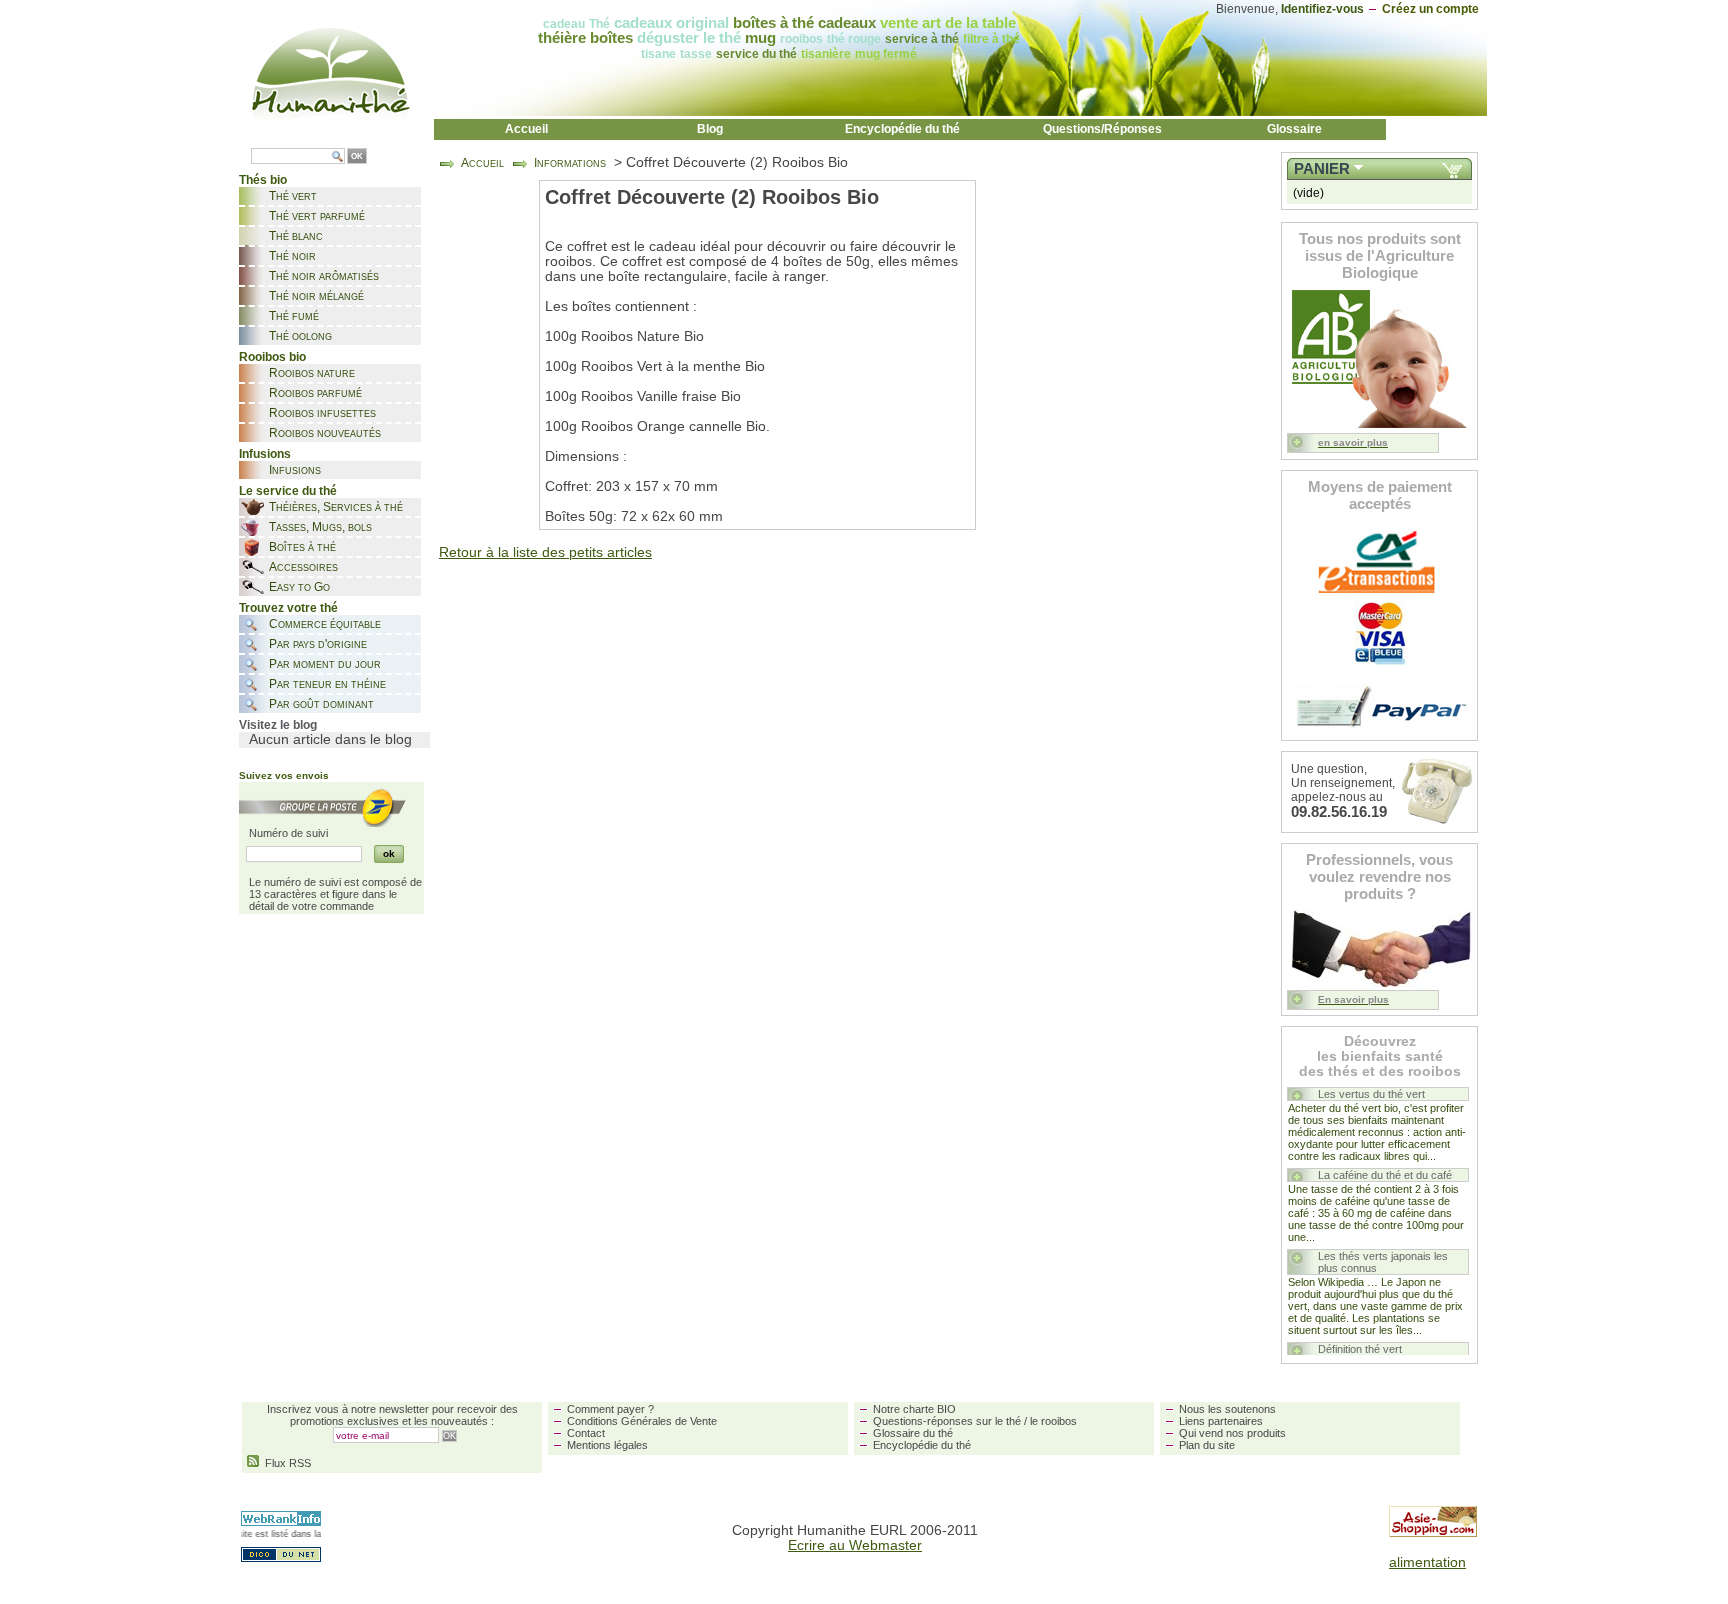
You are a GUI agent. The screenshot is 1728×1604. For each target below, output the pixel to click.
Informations (570, 163)
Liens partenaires (1221, 1421)
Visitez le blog (278, 725)
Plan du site (1207, 1445)
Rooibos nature (312, 373)
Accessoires (303, 567)
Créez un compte (1430, 9)
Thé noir (292, 256)
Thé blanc (296, 236)
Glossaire (1294, 129)
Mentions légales (607, 1445)
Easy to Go (299, 587)
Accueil (526, 129)
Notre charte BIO (914, 1409)
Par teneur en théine (327, 684)
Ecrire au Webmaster (855, 1545)
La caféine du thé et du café (1385, 1175)
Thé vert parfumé (317, 216)
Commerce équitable (325, 624)
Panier (1322, 169)
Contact (586, 1433)
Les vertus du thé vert (1371, 1094)
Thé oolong (300, 336)
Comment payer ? (610, 1409)
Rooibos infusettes (322, 413)
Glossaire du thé (913, 1433)
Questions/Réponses (1102, 129)
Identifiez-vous (1322, 9)
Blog (710, 129)
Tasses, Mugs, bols (320, 527)
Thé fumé (294, 316)
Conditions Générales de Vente (642, 1421)
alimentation (1427, 1562)
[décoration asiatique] (1433, 1532)
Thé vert (293, 196)
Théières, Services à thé (336, 507)
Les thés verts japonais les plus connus (1383, 1262)
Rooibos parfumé (315, 393)
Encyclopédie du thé (902, 129)
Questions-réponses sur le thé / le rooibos (975, 1421)
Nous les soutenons (1227, 1409)
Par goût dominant (321, 704)
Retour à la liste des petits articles (545, 552)
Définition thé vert (1360, 1349)
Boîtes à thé (302, 547)
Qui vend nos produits (1232, 1433)
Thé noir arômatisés (324, 276)
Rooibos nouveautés (325, 433)
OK (357, 156)
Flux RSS (285, 1463)
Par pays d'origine (318, 644)
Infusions (295, 470)
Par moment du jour (325, 664)
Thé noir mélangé (316, 296)
